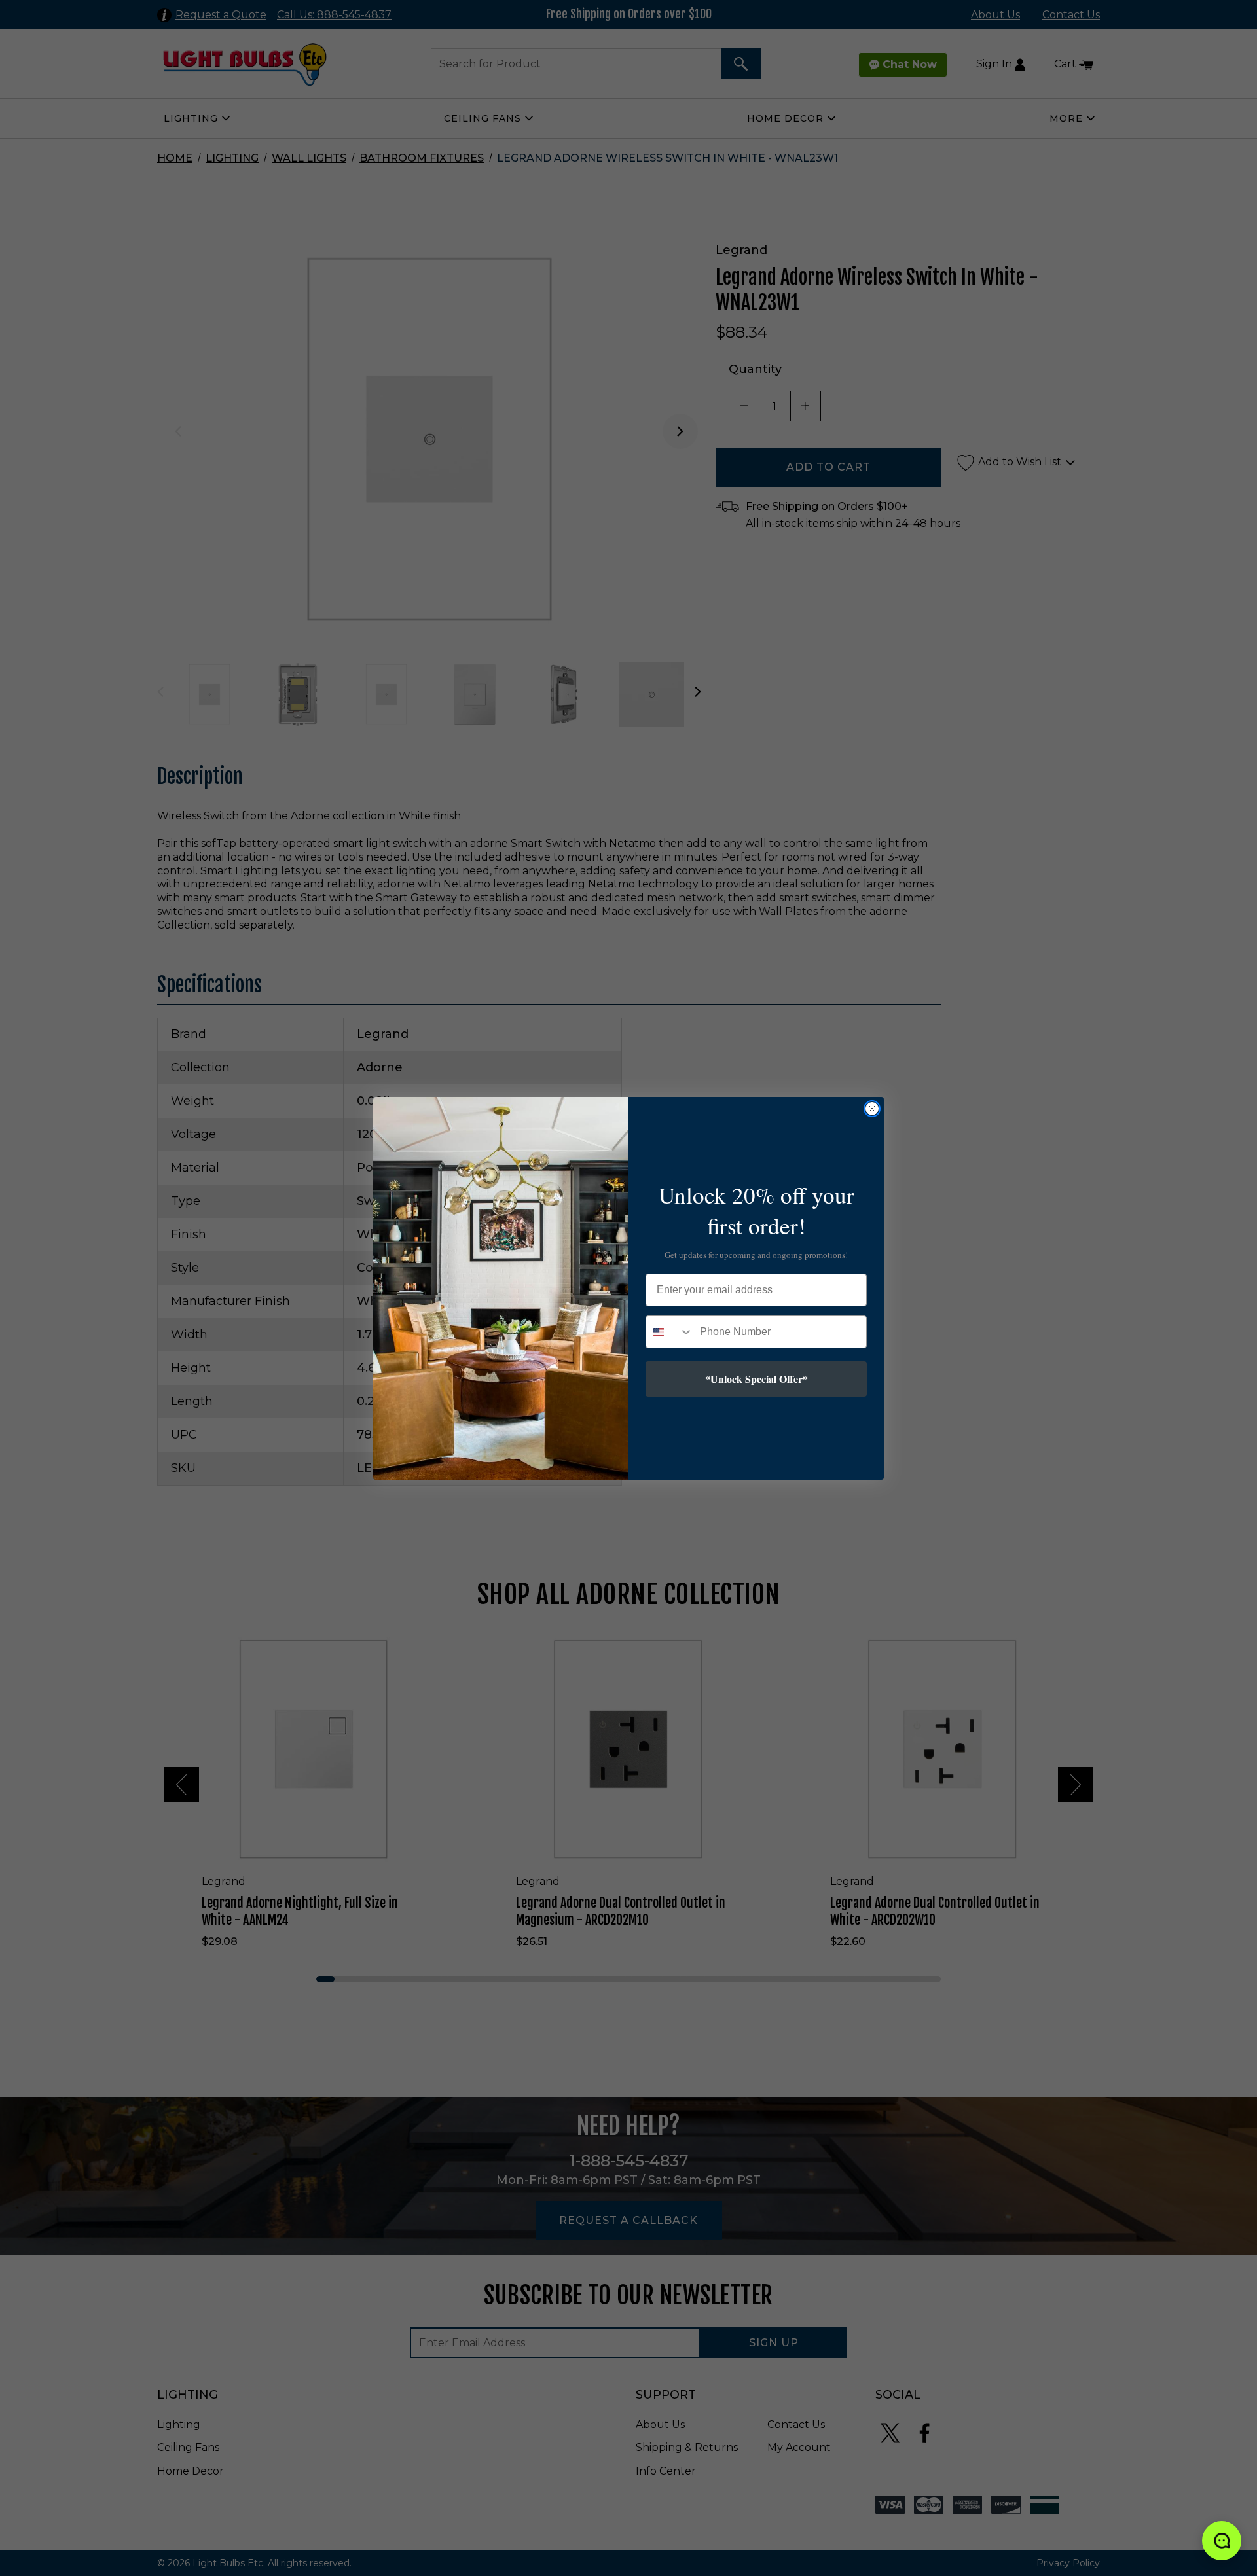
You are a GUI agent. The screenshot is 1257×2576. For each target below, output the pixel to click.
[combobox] (670, 1332)
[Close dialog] (872, 1109)
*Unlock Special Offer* (756, 1379)
